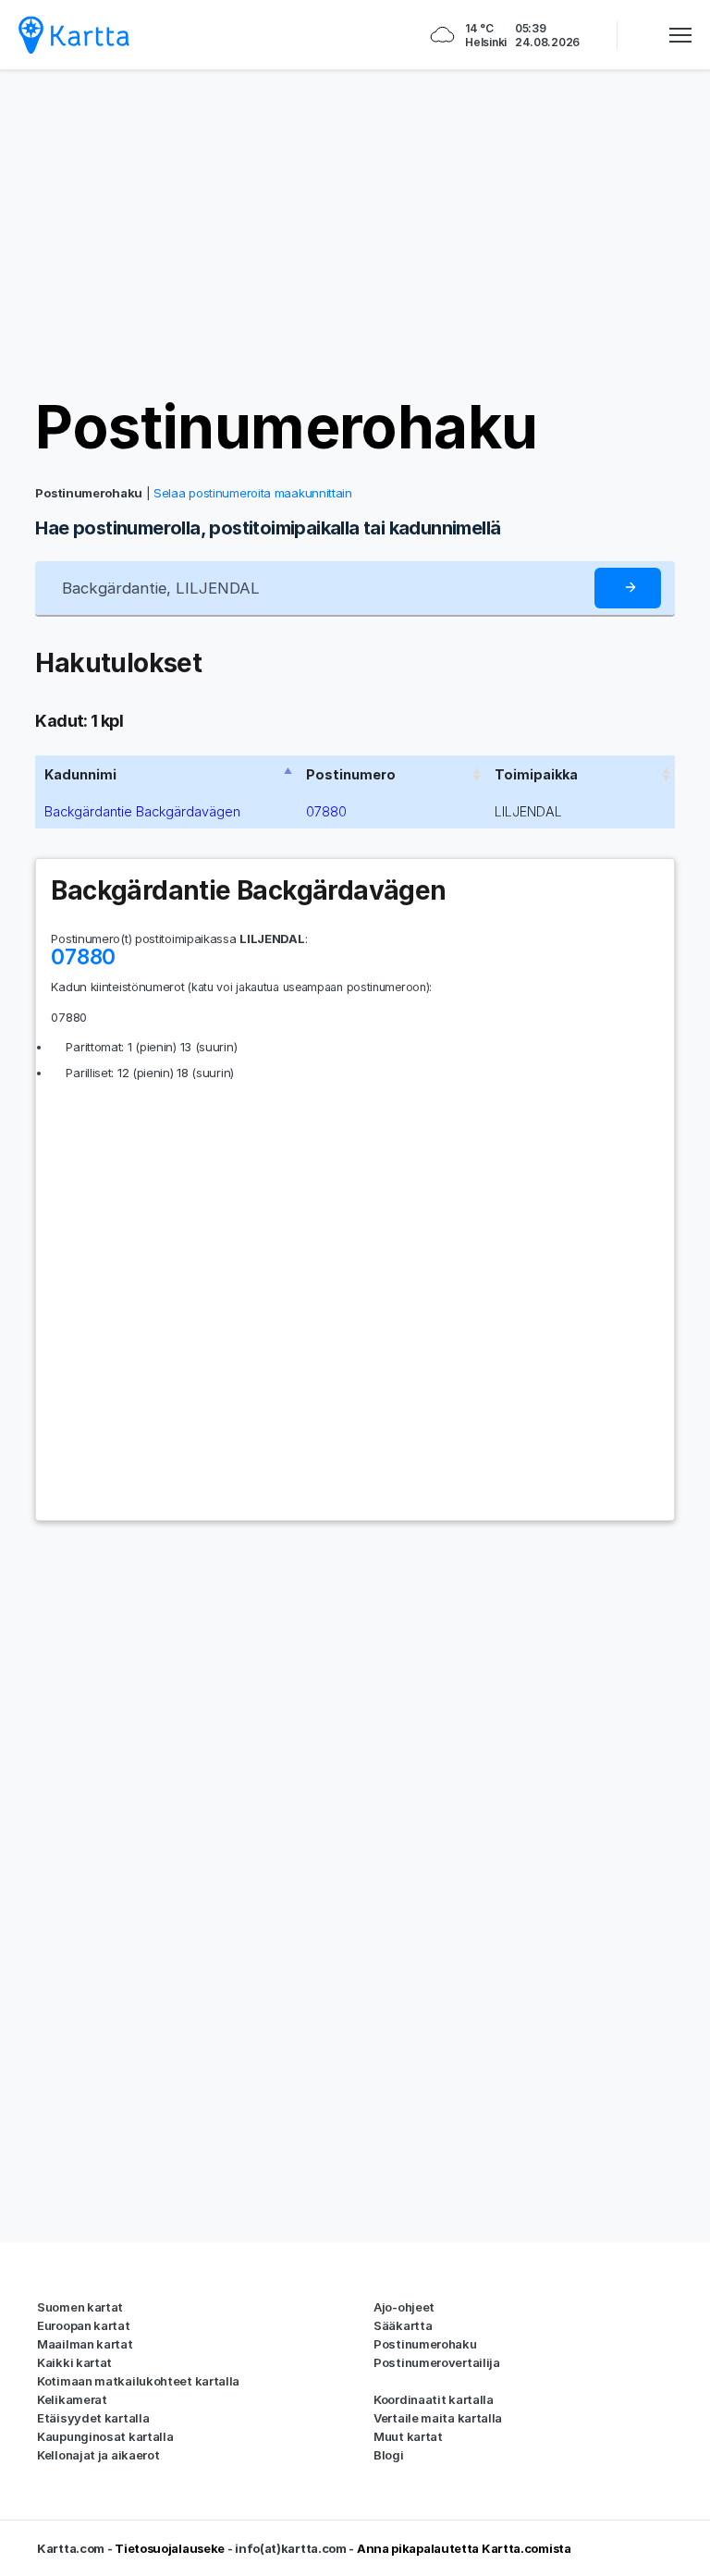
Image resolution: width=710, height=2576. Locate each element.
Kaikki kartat (74, 2362)
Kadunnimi (80, 774)
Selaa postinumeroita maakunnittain (253, 493)
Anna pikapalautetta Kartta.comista (464, 2548)
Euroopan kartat (84, 2325)
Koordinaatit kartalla (434, 2399)
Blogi (389, 2455)
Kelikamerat (72, 2399)
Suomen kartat (80, 2307)
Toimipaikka (536, 774)
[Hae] (628, 589)
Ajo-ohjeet (404, 2307)
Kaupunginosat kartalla (105, 2436)
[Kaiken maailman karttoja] (74, 35)
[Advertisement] (355, 231)
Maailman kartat (85, 2344)
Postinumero (351, 774)
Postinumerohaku (286, 427)
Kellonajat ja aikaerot (98, 2455)
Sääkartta (403, 2325)
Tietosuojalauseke (170, 2548)
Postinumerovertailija (437, 2362)
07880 (326, 811)
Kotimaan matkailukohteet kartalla (138, 2381)
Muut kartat (408, 2436)
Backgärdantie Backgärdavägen (142, 811)
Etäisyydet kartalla (93, 2418)
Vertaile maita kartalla (438, 2418)
